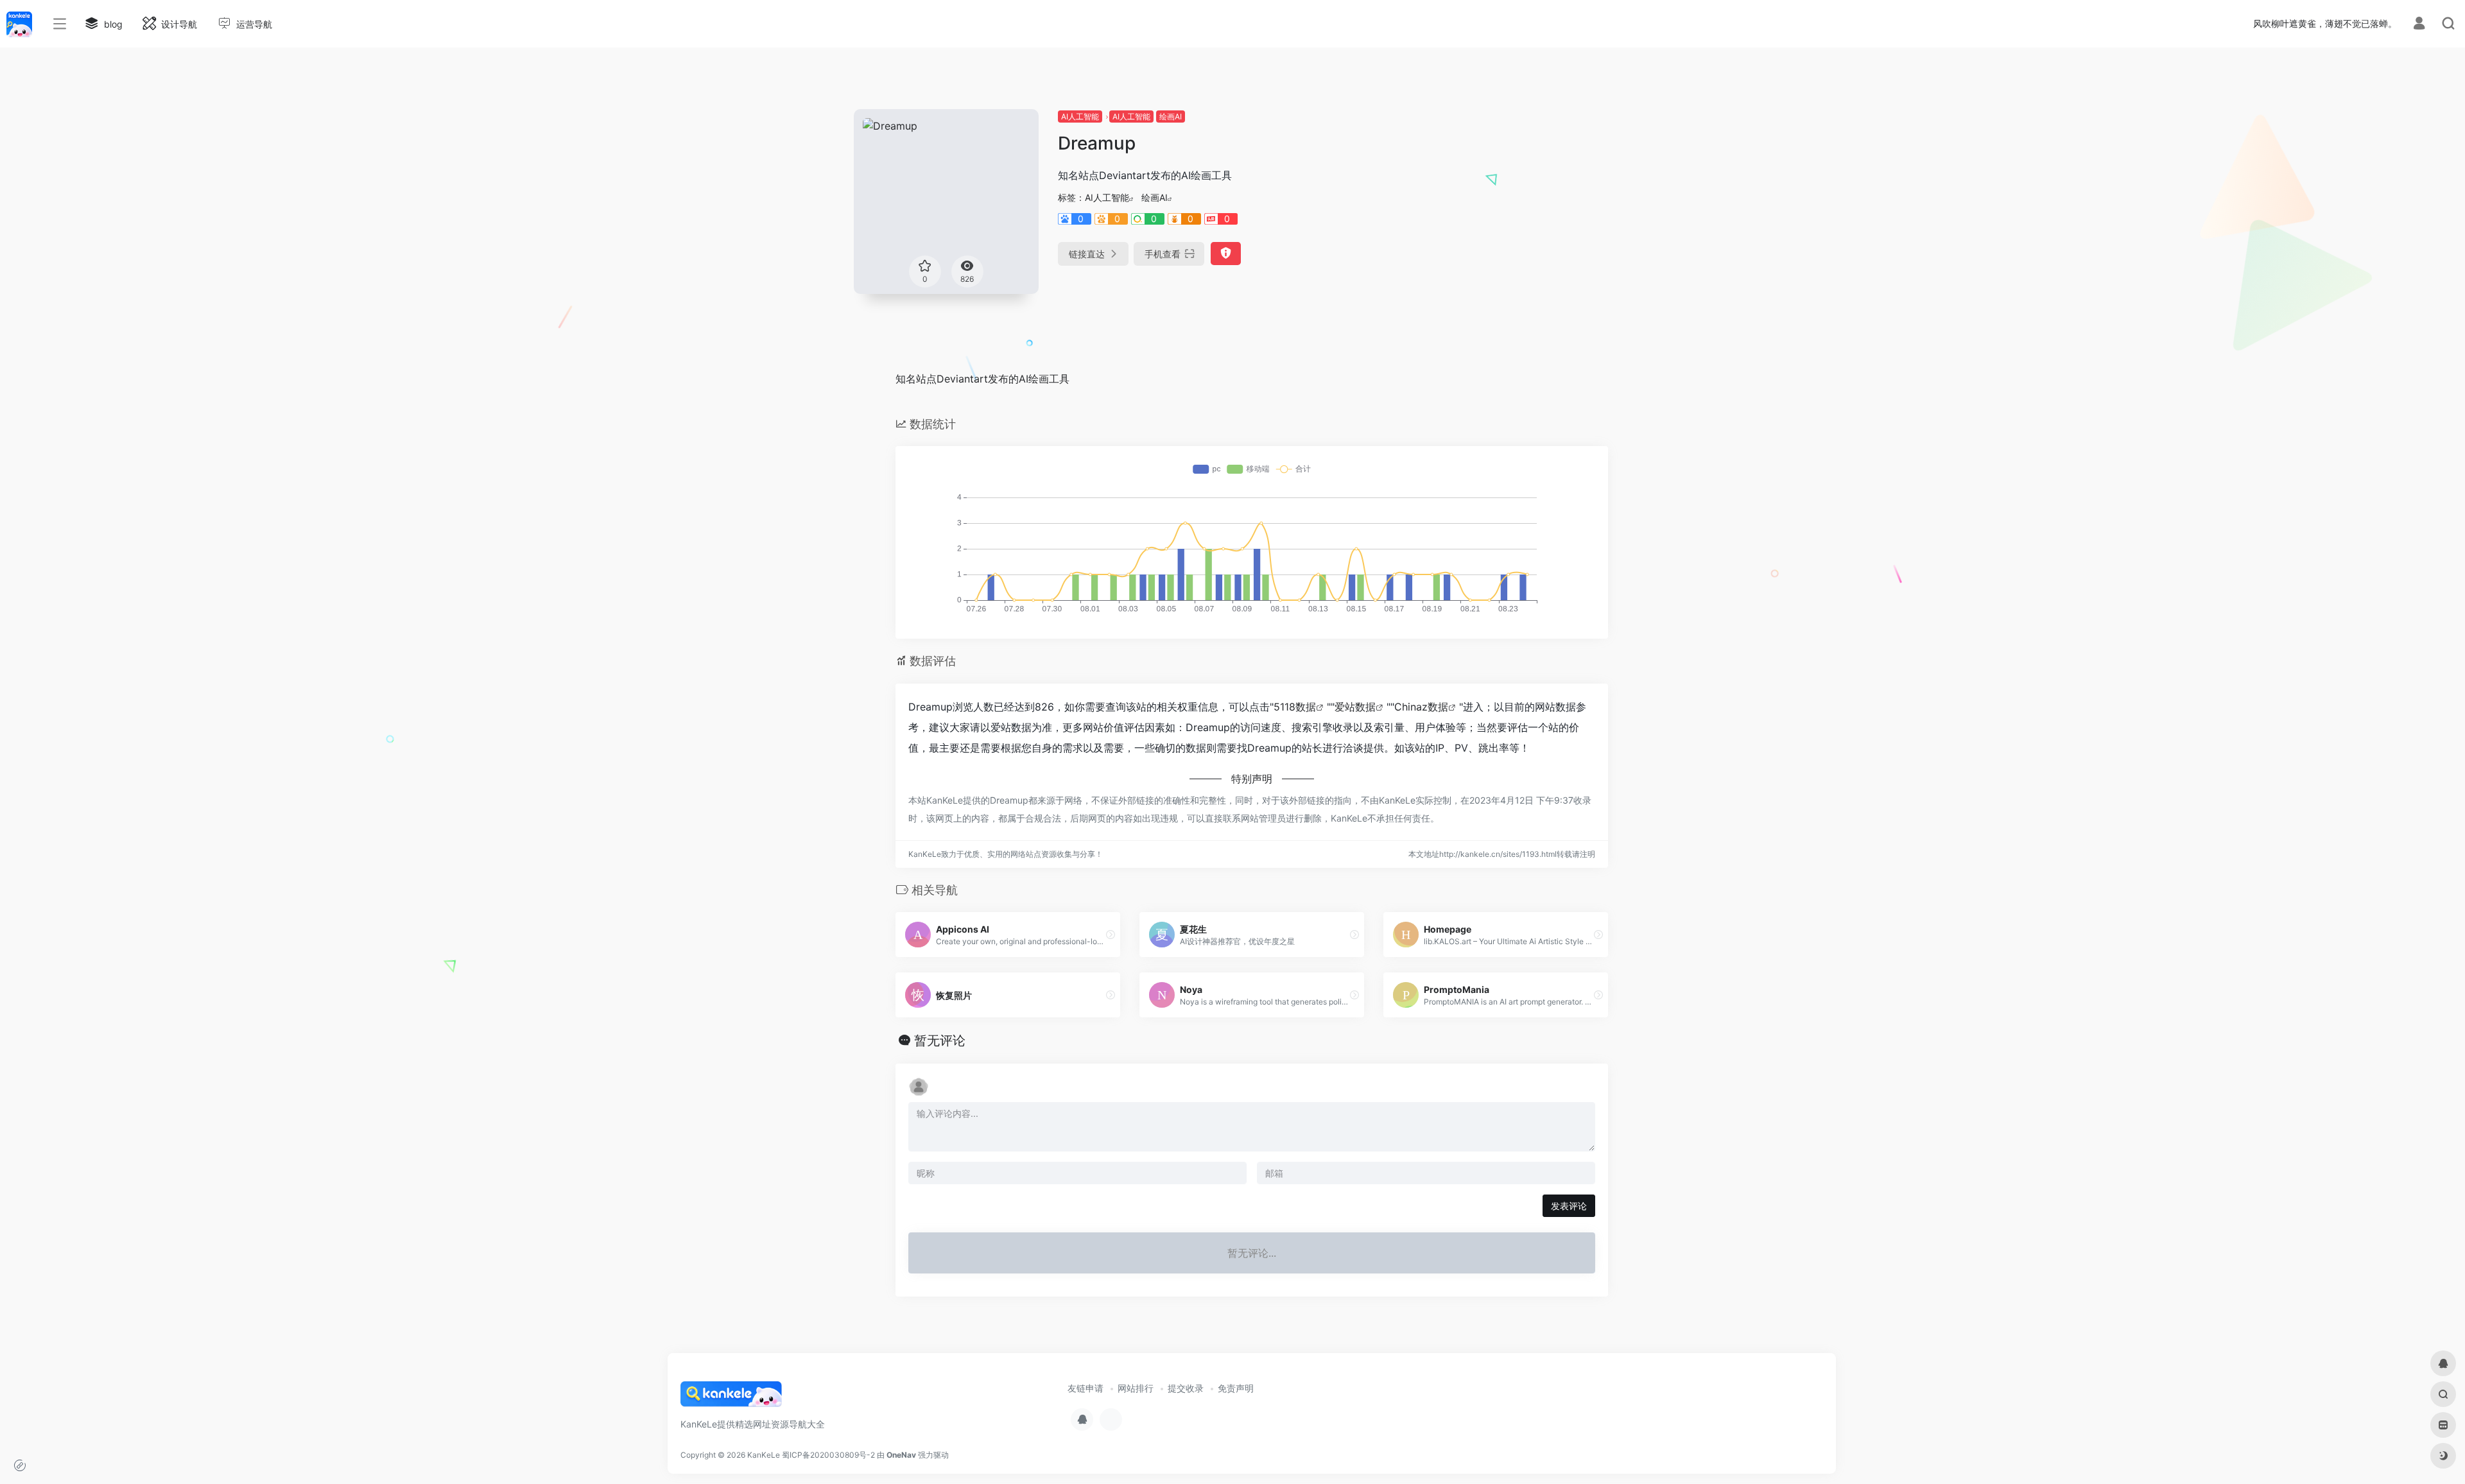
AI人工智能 (1080, 116)
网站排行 (1136, 1388)
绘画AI (1171, 116)
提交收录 (1186, 1388)
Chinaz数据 (1421, 707)
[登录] (2419, 25)
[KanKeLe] (731, 1399)
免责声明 (1236, 1388)
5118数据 (1295, 707)
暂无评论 (940, 1040)
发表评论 (1569, 1206)
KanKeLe (764, 1455)
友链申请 (1085, 1388)
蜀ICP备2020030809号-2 (828, 1455)
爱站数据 (1355, 707)
